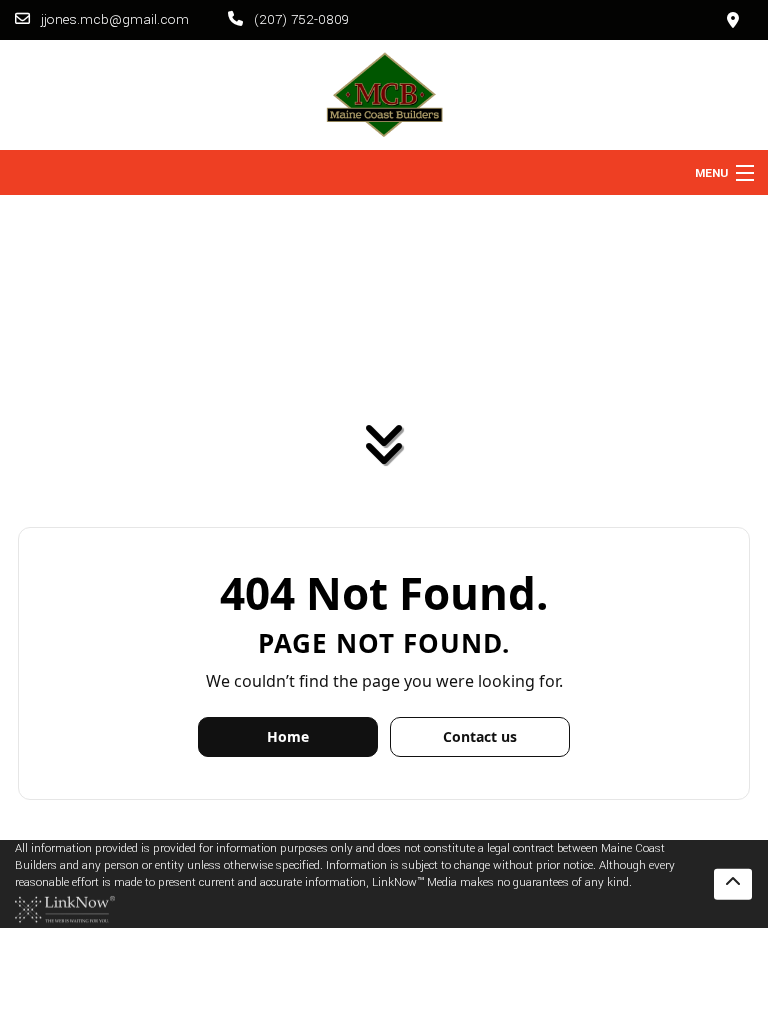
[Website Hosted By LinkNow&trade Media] (65, 909)
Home (288, 736)
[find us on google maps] (733, 20)
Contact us (480, 736)
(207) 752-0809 (299, 19)
